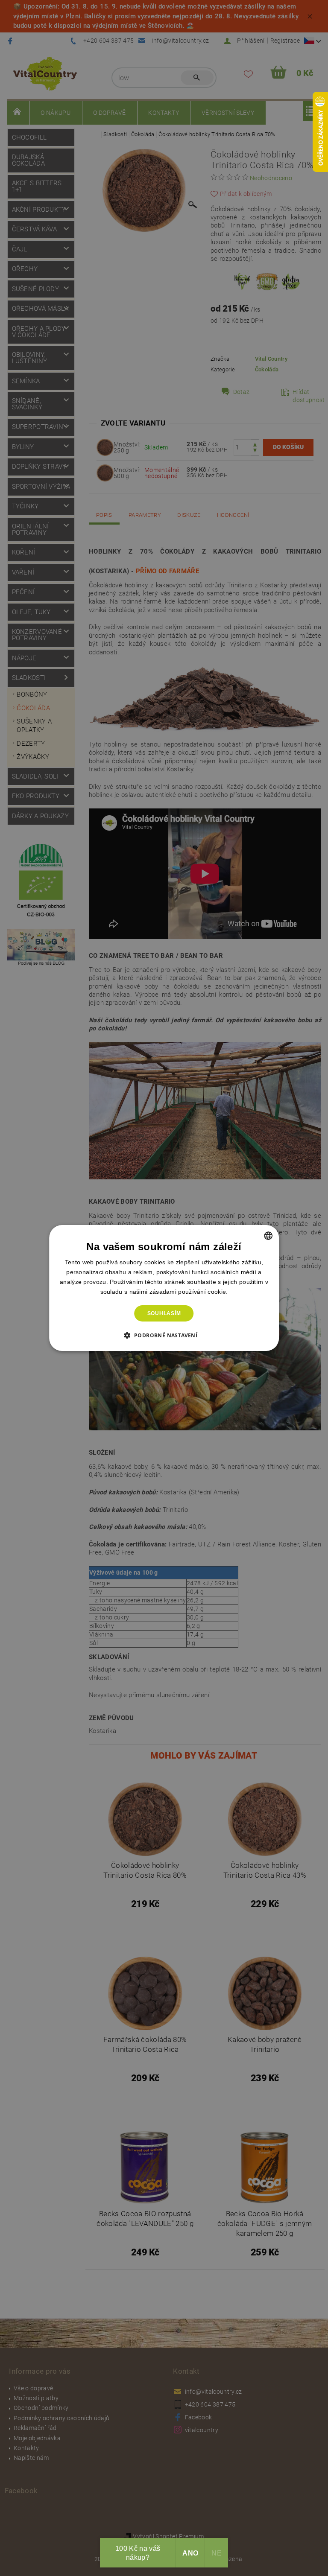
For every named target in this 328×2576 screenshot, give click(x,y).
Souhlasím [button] (164, 1313)
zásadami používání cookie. (189, 1292)
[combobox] (268, 1236)
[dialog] (164, 1288)
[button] (164, 1335)
